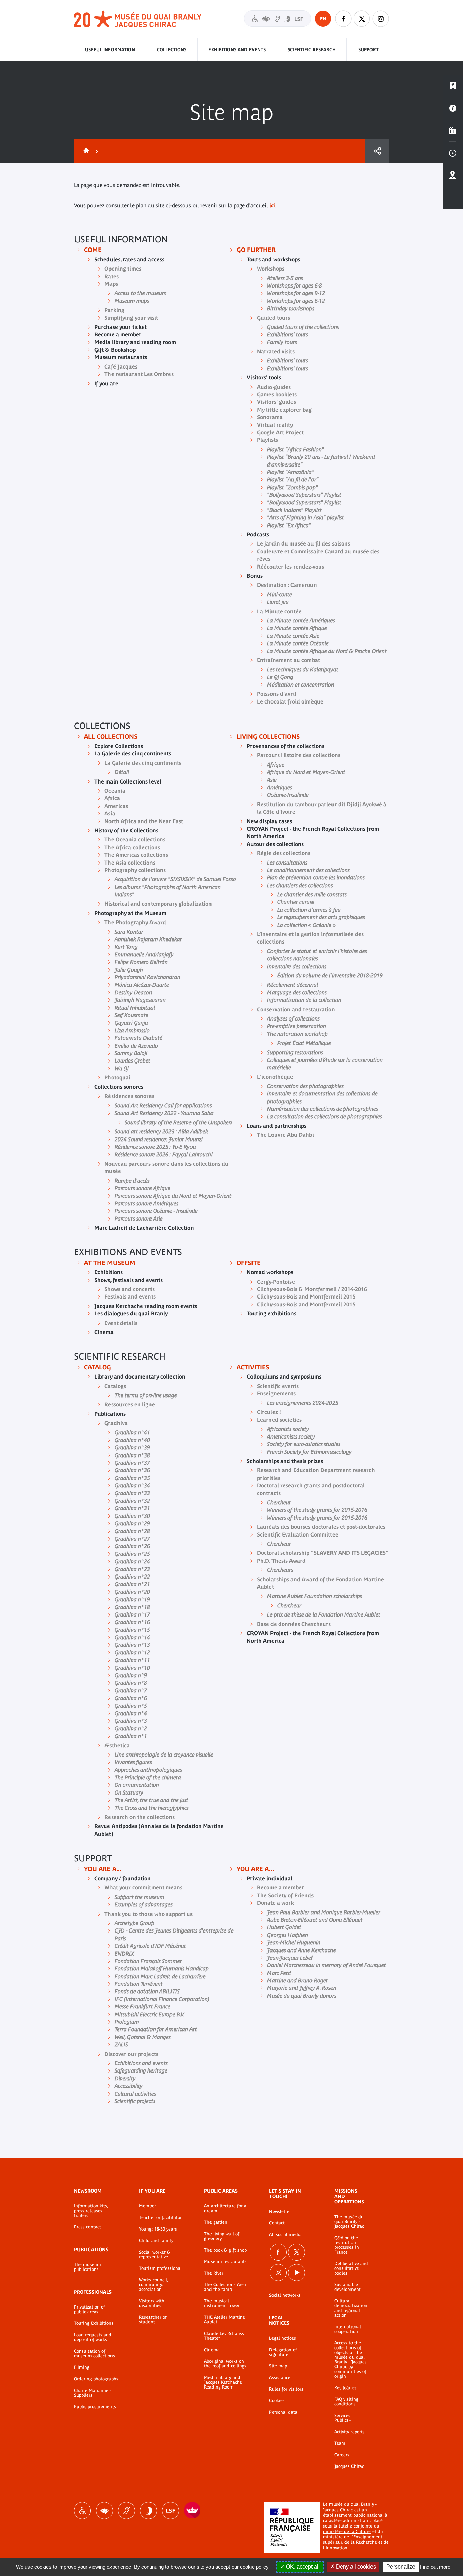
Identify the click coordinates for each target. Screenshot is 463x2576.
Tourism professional (160, 2268)
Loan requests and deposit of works (93, 2337)
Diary (453, 131)
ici (273, 205)
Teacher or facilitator (160, 2218)
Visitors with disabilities (278, 18)
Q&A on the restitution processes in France (347, 2245)
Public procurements (95, 2407)
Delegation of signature (283, 2352)
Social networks (285, 2295)
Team (340, 2443)
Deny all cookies (355, 2567)
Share (377, 151)
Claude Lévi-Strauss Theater (224, 2336)
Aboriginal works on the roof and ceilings (225, 2364)
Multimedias (453, 153)
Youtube (297, 2273)
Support (368, 50)
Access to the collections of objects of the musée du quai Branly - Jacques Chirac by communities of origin (350, 2360)
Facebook (343, 19)
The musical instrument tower (222, 2303)
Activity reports (349, 2432)
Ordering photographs (96, 2379)
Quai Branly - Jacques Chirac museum (138, 19)
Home (85, 151)
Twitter (362, 19)
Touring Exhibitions (94, 2323)
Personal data (283, 2412)
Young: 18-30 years (158, 2229)
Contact (277, 2223)
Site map (278, 2366)
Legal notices (283, 2338)
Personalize (401, 2567)
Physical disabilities (82, 2511)
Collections (172, 50)
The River (214, 2273)
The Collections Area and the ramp (225, 2287)
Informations (453, 108)
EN (323, 19)
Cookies (277, 2401)
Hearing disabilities (126, 2511)
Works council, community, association (154, 2285)
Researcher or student (153, 2320)
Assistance (280, 2378)
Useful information (110, 50)
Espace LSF (170, 2511)
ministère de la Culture (347, 2531)
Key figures (345, 2388)
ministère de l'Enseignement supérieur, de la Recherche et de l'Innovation (356, 2542)
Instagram (381, 19)
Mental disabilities (148, 2511)
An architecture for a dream (225, 2208)
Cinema (212, 2350)
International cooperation (348, 2329)
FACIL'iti (193, 2511)
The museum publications (87, 2267)
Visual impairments (104, 2511)
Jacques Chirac (349, 2466)
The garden (216, 2222)
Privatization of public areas (89, 2310)
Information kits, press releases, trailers (91, 2211)
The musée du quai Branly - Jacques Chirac (349, 2222)
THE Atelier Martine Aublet (225, 2320)
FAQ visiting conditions (346, 2402)
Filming (82, 2367)
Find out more (435, 2567)
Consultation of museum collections (94, 2354)
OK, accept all (302, 2567)
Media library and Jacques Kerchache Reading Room (223, 2382)
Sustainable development (347, 2287)
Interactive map (453, 175)
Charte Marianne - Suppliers (93, 2393)
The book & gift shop (225, 2250)
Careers (342, 2455)
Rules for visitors (286, 2389)
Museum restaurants (225, 2262)
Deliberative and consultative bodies (351, 2268)
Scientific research (312, 50)
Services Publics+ (343, 2418)
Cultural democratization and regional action (351, 2308)
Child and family (156, 2241)
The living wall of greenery (222, 2236)
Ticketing (453, 86)
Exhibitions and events (237, 50)
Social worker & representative (155, 2255)
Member (147, 2206)
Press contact (87, 2227)
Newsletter (280, 2212)
